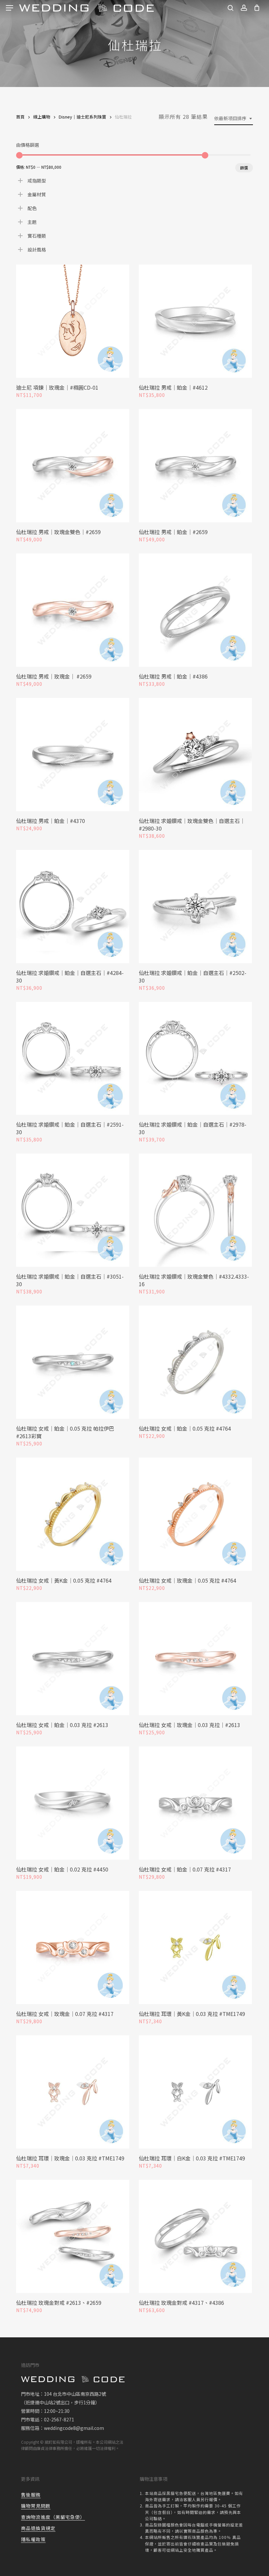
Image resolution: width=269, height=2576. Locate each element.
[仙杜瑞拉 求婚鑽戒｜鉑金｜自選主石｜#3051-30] (73, 1210)
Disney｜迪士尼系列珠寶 (83, 117)
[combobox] (234, 118)
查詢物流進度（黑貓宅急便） (53, 2517)
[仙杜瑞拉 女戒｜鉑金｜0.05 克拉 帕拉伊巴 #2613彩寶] (73, 1362)
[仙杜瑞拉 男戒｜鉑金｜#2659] (195, 466)
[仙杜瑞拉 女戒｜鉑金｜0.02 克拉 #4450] (73, 1803)
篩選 (244, 168)
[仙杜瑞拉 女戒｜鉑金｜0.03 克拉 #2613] (73, 1659)
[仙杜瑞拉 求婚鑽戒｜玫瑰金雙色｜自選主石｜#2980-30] (195, 755)
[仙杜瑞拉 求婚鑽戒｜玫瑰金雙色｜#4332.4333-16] (195, 1210)
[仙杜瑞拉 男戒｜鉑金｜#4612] (195, 321)
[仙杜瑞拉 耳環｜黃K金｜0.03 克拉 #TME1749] (195, 1948)
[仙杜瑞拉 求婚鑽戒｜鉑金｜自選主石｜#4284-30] (73, 907)
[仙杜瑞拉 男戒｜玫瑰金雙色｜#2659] (73, 466)
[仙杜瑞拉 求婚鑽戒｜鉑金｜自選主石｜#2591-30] (73, 1059)
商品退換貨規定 (38, 2528)
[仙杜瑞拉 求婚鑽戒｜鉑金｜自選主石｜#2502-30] (195, 907)
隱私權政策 (33, 2539)
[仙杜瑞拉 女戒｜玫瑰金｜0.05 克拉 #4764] (195, 1514)
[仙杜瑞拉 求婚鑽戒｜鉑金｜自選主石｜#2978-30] (195, 1059)
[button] (10, 8)
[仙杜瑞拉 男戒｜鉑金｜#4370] (73, 755)
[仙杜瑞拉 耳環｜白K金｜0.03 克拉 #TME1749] (195, 2092)
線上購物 (42, 117)
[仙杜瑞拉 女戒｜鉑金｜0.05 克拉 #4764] (195, 1362)
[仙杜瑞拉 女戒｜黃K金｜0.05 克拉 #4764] (73, 1514)
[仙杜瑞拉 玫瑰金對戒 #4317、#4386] (195, 2236)
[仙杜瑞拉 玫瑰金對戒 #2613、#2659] (73, 2236)
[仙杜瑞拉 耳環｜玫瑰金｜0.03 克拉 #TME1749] (73, 2092)
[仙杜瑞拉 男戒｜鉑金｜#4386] (195, 610)
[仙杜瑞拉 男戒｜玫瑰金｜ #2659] (73, 610)
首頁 (20, 117)
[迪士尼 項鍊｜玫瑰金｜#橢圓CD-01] (73, 321)
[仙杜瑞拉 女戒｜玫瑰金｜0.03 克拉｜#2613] (195, 1659)
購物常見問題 (36, 2506)
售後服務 (31, 2495)
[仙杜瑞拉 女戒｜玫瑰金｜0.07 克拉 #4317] (73, 1948)
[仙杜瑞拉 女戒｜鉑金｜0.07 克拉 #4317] (195, 1803)
